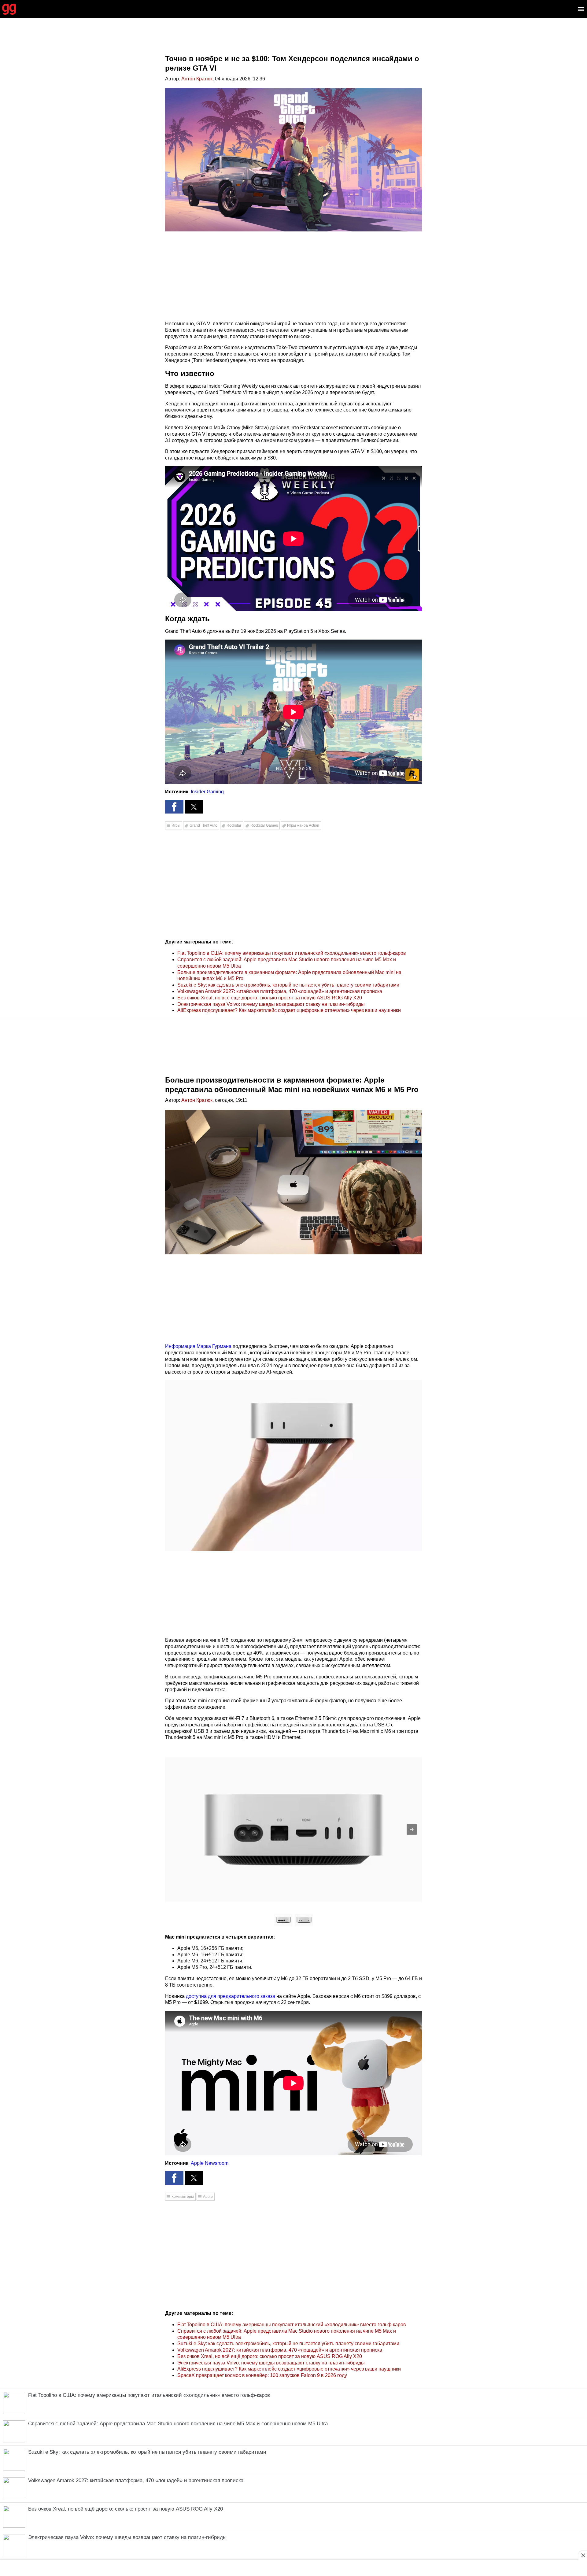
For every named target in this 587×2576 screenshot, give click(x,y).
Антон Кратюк (197, 79)
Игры (176, 825)
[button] (174, 807)
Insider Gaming (207, 792)
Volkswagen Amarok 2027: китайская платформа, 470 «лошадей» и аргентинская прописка (280, 991)
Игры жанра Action (303, 825)
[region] (293, 41)
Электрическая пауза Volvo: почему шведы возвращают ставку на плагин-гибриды (271, 1004)
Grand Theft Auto (203, 825)
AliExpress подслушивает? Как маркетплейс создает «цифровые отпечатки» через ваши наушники (289, 1010)
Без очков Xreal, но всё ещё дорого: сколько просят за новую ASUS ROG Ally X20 (270, 998)
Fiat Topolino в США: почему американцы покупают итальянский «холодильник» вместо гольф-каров (292, 953)
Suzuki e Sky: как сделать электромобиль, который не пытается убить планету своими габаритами (288, 985)
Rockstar (234, 825)
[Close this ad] (583, 2555)
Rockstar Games (264, 825)
